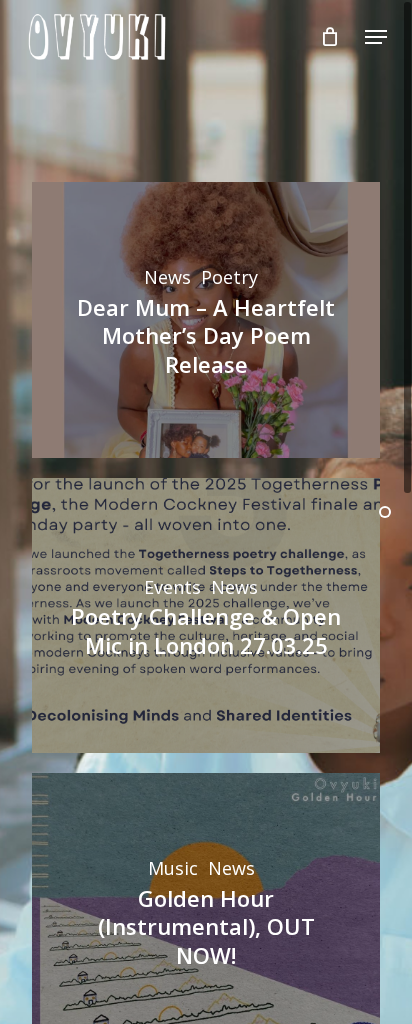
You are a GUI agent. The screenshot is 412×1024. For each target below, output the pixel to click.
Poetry (229, 278)
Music (173, 869)
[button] (376, 37)
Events (172, 588)
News (167, 278)
